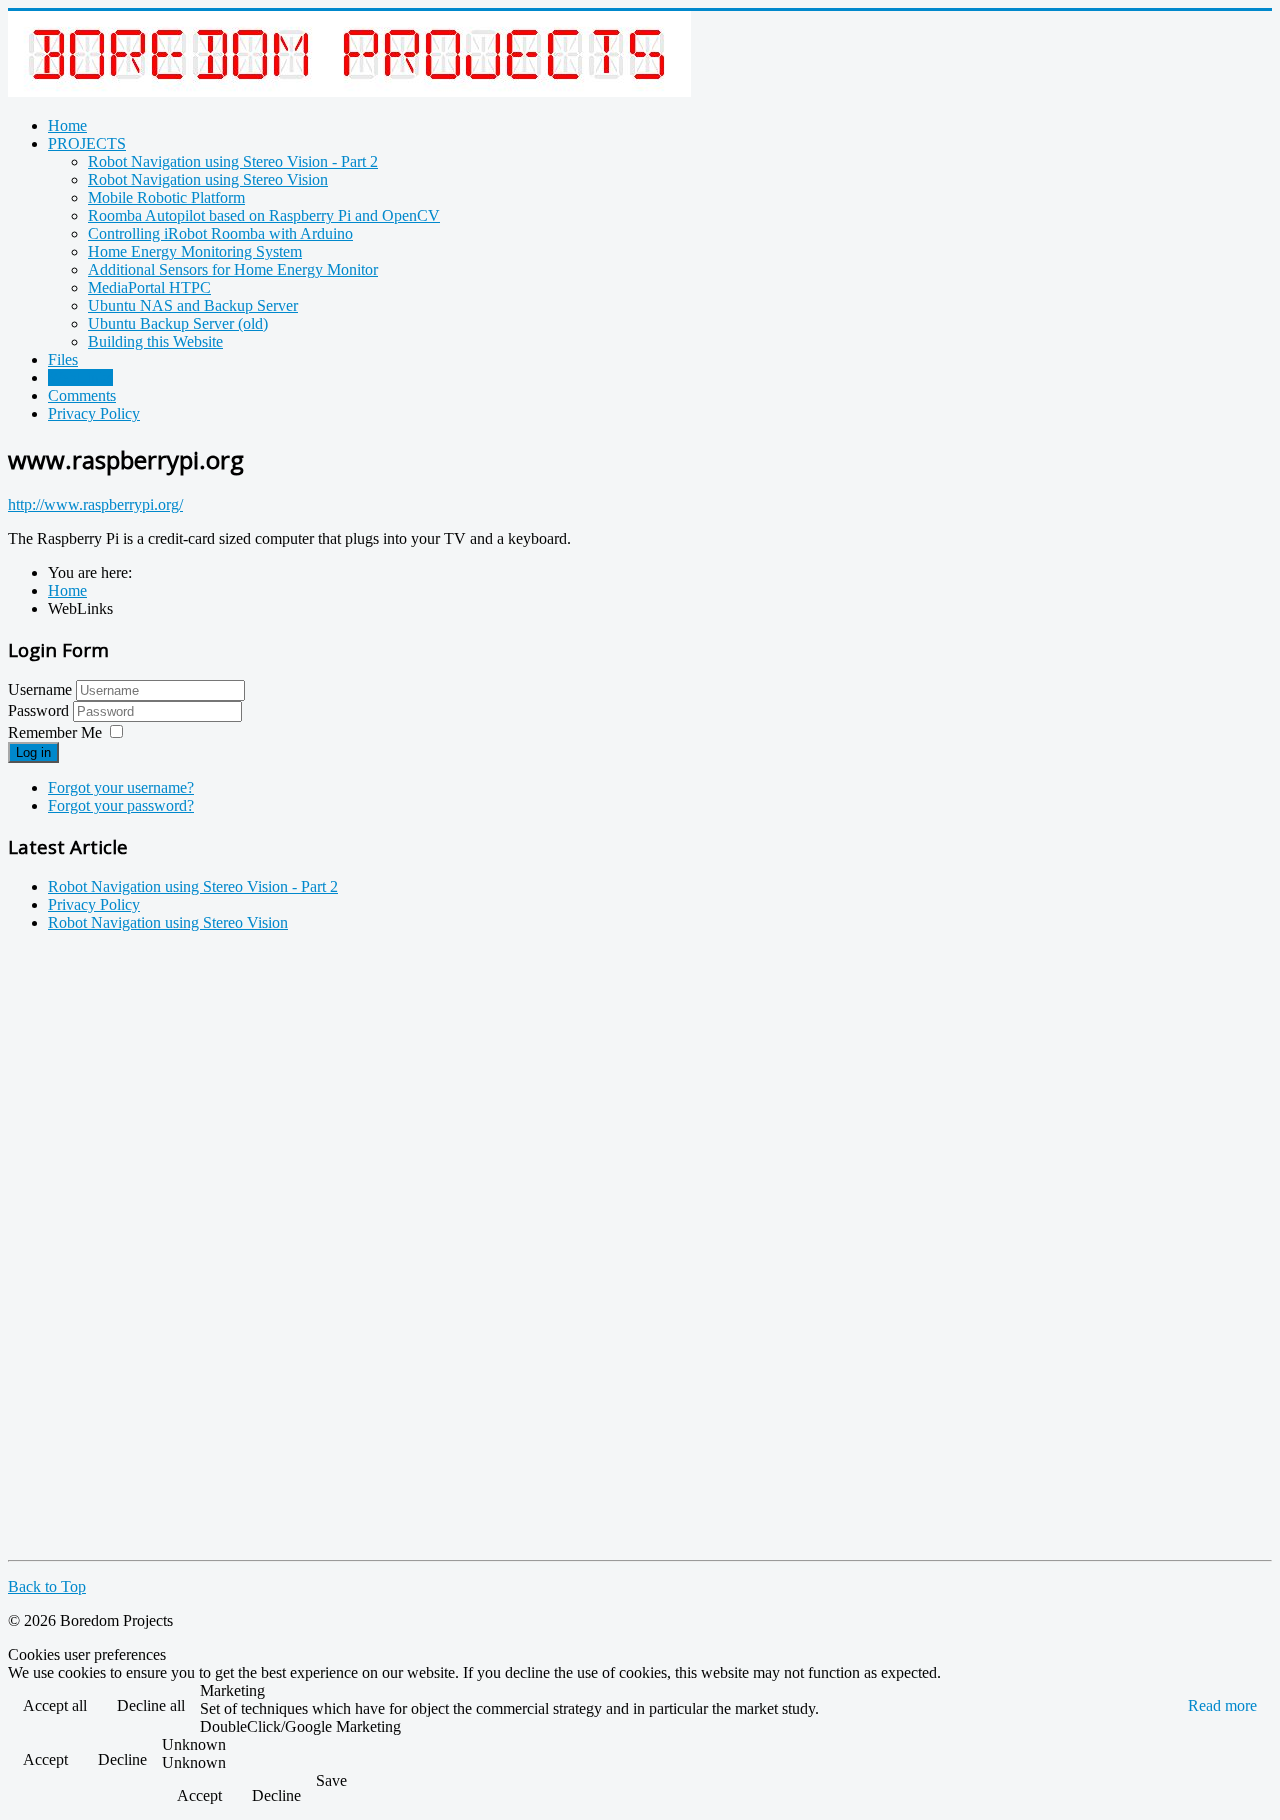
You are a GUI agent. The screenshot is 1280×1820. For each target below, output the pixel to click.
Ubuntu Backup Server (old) (178, 323)
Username (40, 689)
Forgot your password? (121, 805)
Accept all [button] (55, 1705)
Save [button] (331, 1780)
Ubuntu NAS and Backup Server (193, 305)
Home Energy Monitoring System (195, 251)
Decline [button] (122, 1759)
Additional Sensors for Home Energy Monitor (233, 269)
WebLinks (80, 377)
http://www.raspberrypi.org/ (95, 504)
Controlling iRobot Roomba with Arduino (220, 233)
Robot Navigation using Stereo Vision (208, 179)
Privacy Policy (94, 413)
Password (40, 710)
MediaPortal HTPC (149, 287)
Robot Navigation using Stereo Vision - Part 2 (233, 161)
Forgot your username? (121, 787)
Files (63, 359)
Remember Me (55, 732)
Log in (33, 752)
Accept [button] (45, 1759)
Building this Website (155, 341)
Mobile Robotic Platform (166, 197)
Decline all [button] (151, 1705)
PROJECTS (87, 143)
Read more (1222, 1705)
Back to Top (47, 1586)
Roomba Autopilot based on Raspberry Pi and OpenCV (264, 215)
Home (67, 125)
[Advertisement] (88, 1248)
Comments (82, 395)
